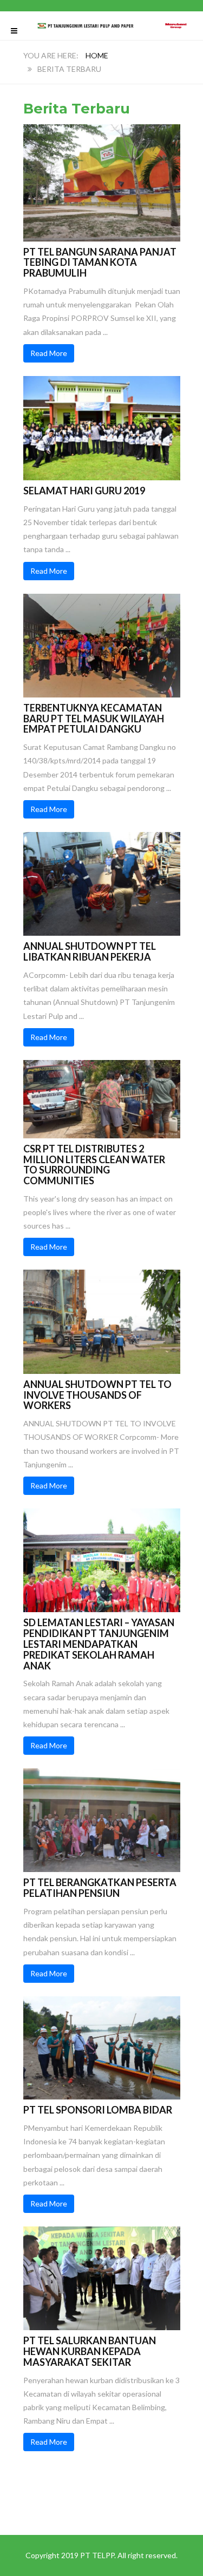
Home (97, 55)
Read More (49, 353)
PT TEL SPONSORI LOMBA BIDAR (98, 2110)
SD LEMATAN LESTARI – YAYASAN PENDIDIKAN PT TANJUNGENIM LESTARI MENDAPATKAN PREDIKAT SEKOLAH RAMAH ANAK (99, 1644)
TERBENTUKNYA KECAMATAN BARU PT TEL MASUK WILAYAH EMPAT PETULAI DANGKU (94, 719)
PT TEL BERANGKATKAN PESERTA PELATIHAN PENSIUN (100, 1888)
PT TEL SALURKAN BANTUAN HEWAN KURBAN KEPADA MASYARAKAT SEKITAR (90, 2351)
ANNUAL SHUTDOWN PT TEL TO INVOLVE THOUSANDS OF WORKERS (97, 1395)
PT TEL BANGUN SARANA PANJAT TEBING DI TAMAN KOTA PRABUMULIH (100, 263)
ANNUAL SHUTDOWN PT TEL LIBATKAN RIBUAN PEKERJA (90, 951)
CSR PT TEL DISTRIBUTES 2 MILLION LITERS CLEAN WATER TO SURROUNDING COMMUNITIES (94, 1165)
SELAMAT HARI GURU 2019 (84, 491)
